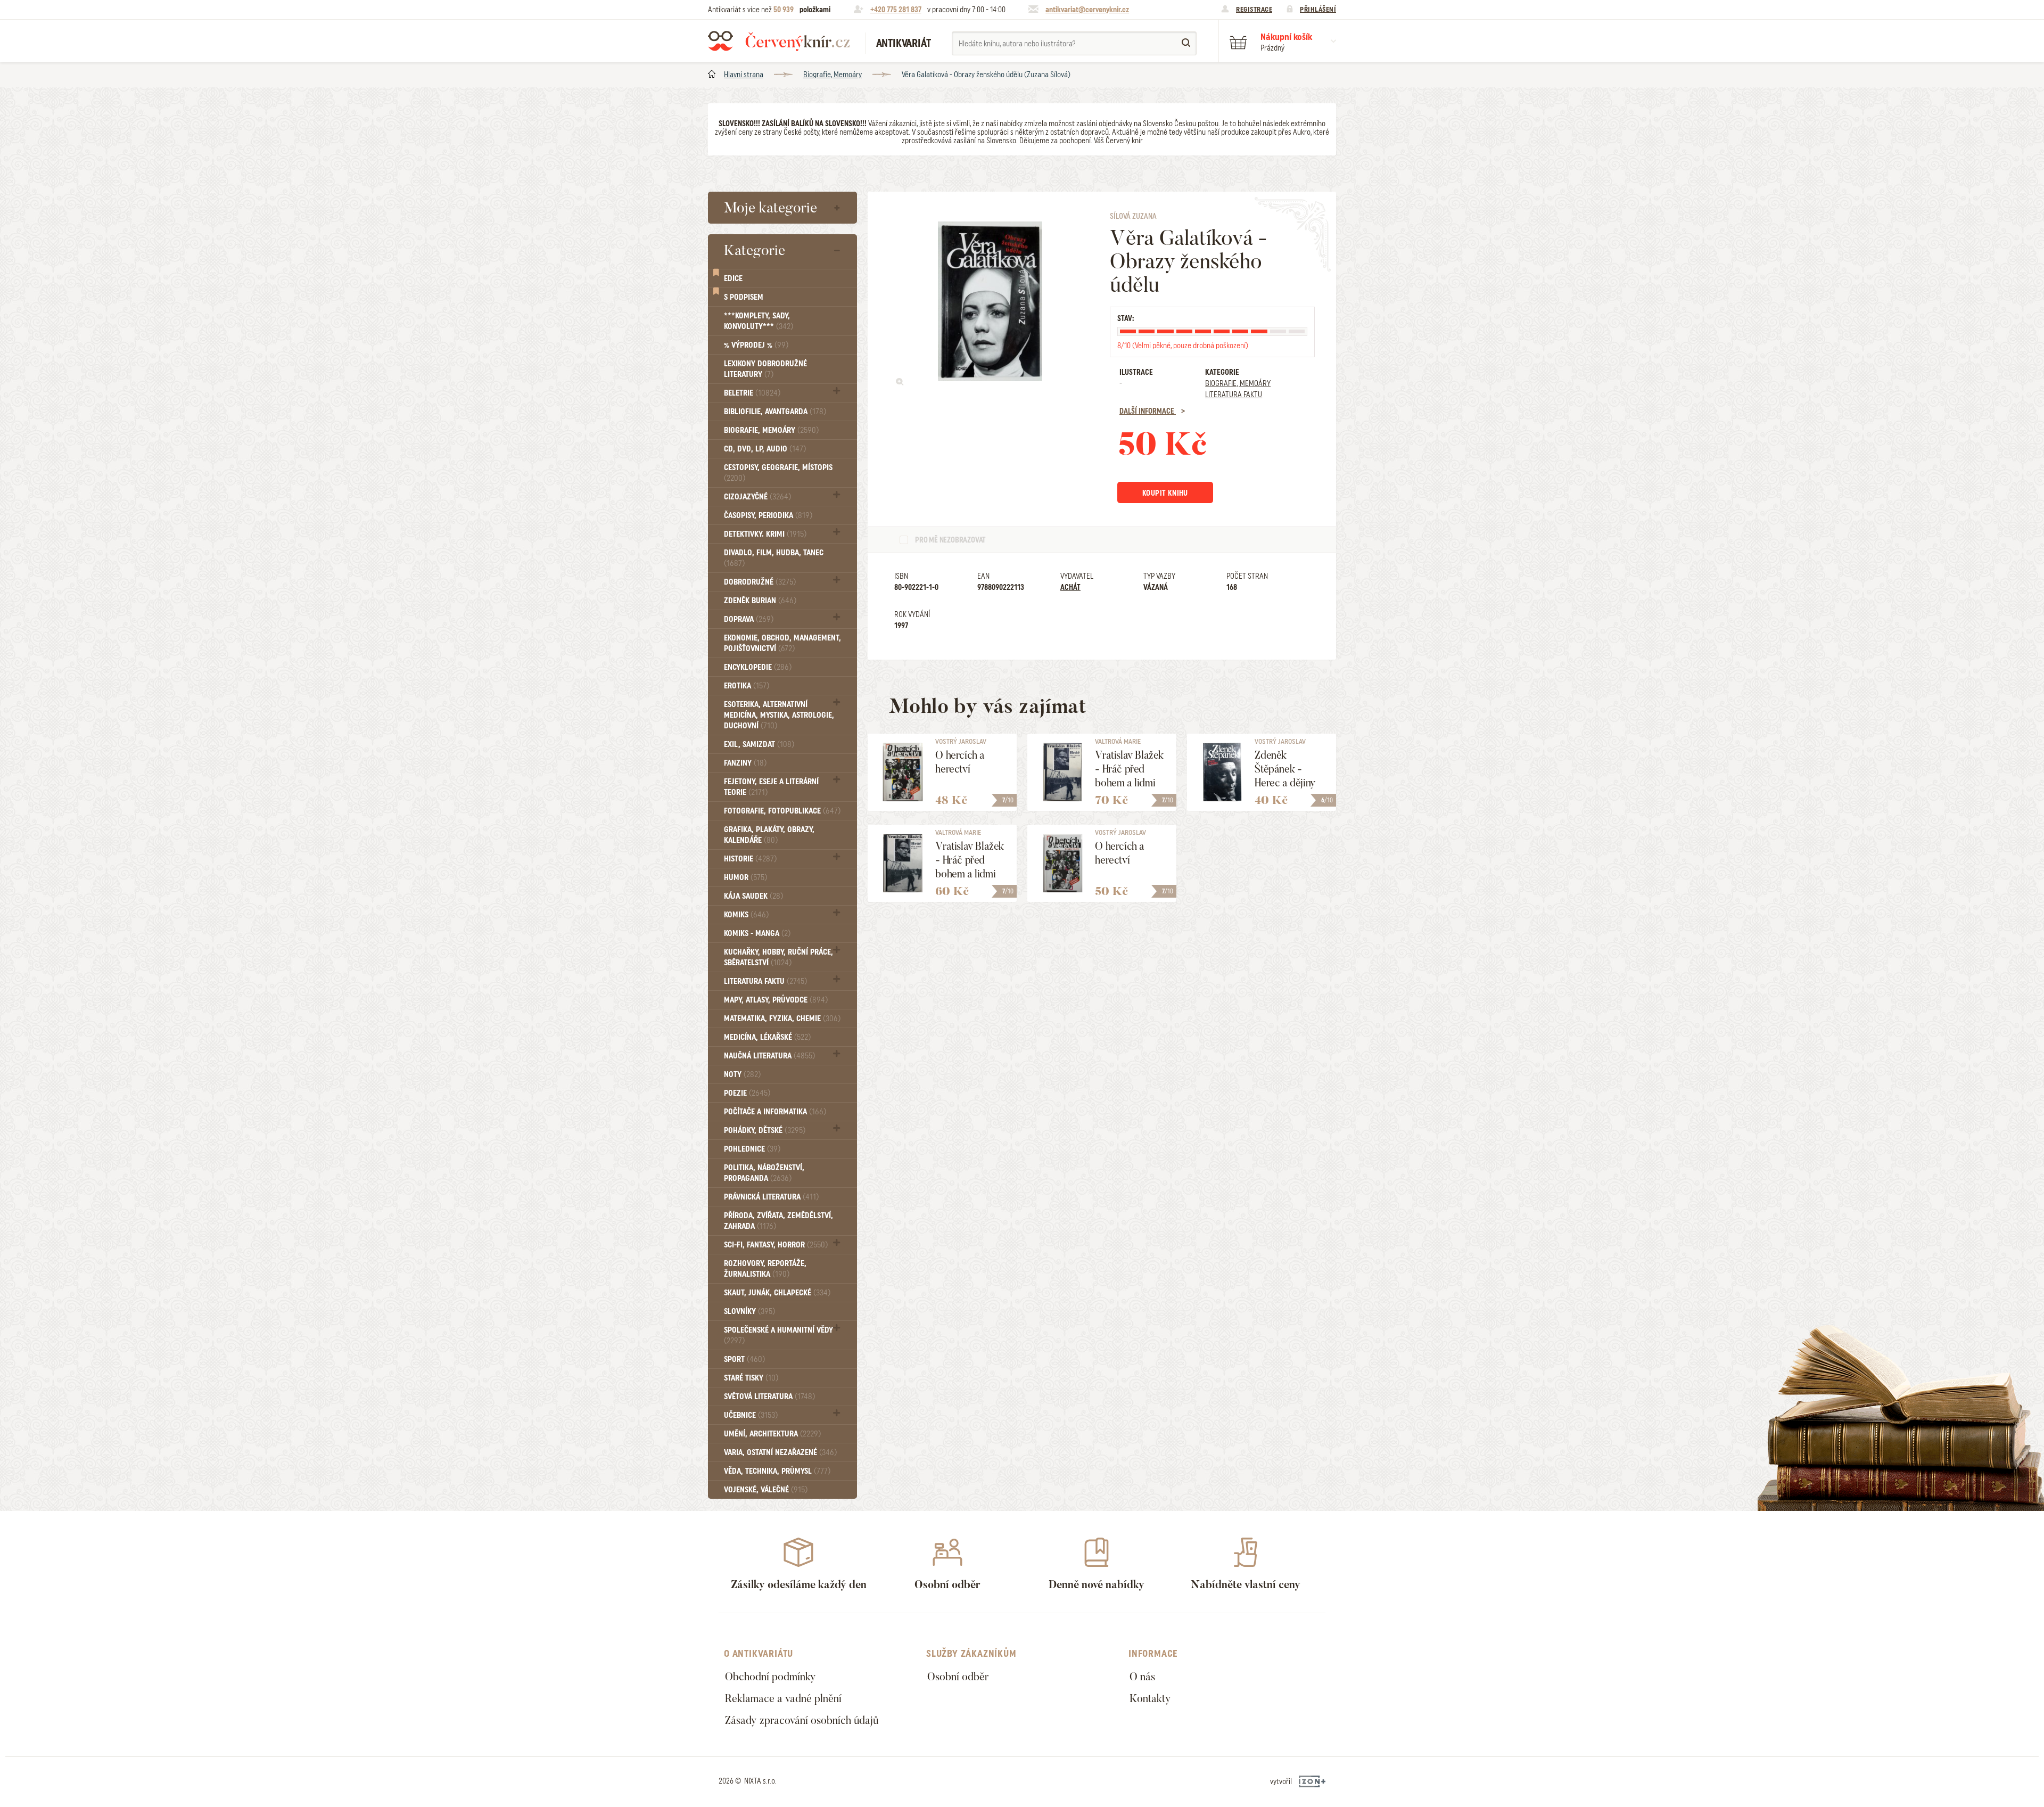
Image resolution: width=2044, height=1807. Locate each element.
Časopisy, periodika (768, 515)
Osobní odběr (958, 1677)
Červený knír (779, 41)
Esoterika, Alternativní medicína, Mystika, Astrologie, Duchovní (779, 715)
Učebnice (751, 1415)
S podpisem (744, 297)
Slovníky (749, 1311)
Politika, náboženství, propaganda (764, 1173)
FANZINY (745, 763)
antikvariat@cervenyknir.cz (1087, 10)
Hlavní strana (744, 75)
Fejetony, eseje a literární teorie (771, 787)
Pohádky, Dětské (765, 1130)
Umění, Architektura (772, 1434)
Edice (733, 278)
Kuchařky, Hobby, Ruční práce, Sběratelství (778, 957)
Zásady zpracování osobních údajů (802, 1720)
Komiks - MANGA (757, 933)
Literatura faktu (765, 981)
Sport (744, 1359)
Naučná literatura (769, 1056)
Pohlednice (752, 1149)
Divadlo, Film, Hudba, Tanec (774, 558)
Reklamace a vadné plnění (783, 1698)
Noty (742, 1074)
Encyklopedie (758, 667)
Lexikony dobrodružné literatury (765, 369)
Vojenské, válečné (766, 1490)
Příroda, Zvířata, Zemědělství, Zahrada (778, 1221)
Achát (1070, 587)
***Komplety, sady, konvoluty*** (759, 321)
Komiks (746, 915)
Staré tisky (751, 1378)
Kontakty (1150, 1698)
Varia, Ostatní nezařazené (780, 1452)
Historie (750, 859)
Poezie (747, 1093)
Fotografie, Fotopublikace (782, 811)
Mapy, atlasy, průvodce (776, 1000)
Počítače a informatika (775, 1112)
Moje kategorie (770, 208)
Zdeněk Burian (760, 601)
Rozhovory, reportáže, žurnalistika (765, 1269)
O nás (1142, 1677)
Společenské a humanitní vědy (778, 1335)
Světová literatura (769, 1397)
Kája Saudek (753, 896)
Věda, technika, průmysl (777, 1471)
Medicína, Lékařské (767, 1037)
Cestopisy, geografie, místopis (778, 473)
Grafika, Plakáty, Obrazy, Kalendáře (769, 835)
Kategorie (755, 250)
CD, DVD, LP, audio (765, 449)
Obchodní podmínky (770, 1677)
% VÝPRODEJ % (756, 345)
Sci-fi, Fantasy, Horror (776, 1245)
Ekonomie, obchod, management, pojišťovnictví (782, 643)
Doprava (749, 619)
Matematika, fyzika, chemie (782, 1019)
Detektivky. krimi (765, 534)
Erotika (747, 686)
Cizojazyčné (757, 497)
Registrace (1254, 9)
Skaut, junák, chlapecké (777, 1293)
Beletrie (752, 393)
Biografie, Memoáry (833, 75)
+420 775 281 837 (896, 10)
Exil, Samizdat (759, 744)
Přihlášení (1318, 9)
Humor (745, 877)
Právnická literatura (771, 1197)
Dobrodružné (760, 582)
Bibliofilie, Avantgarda (775, 412)
